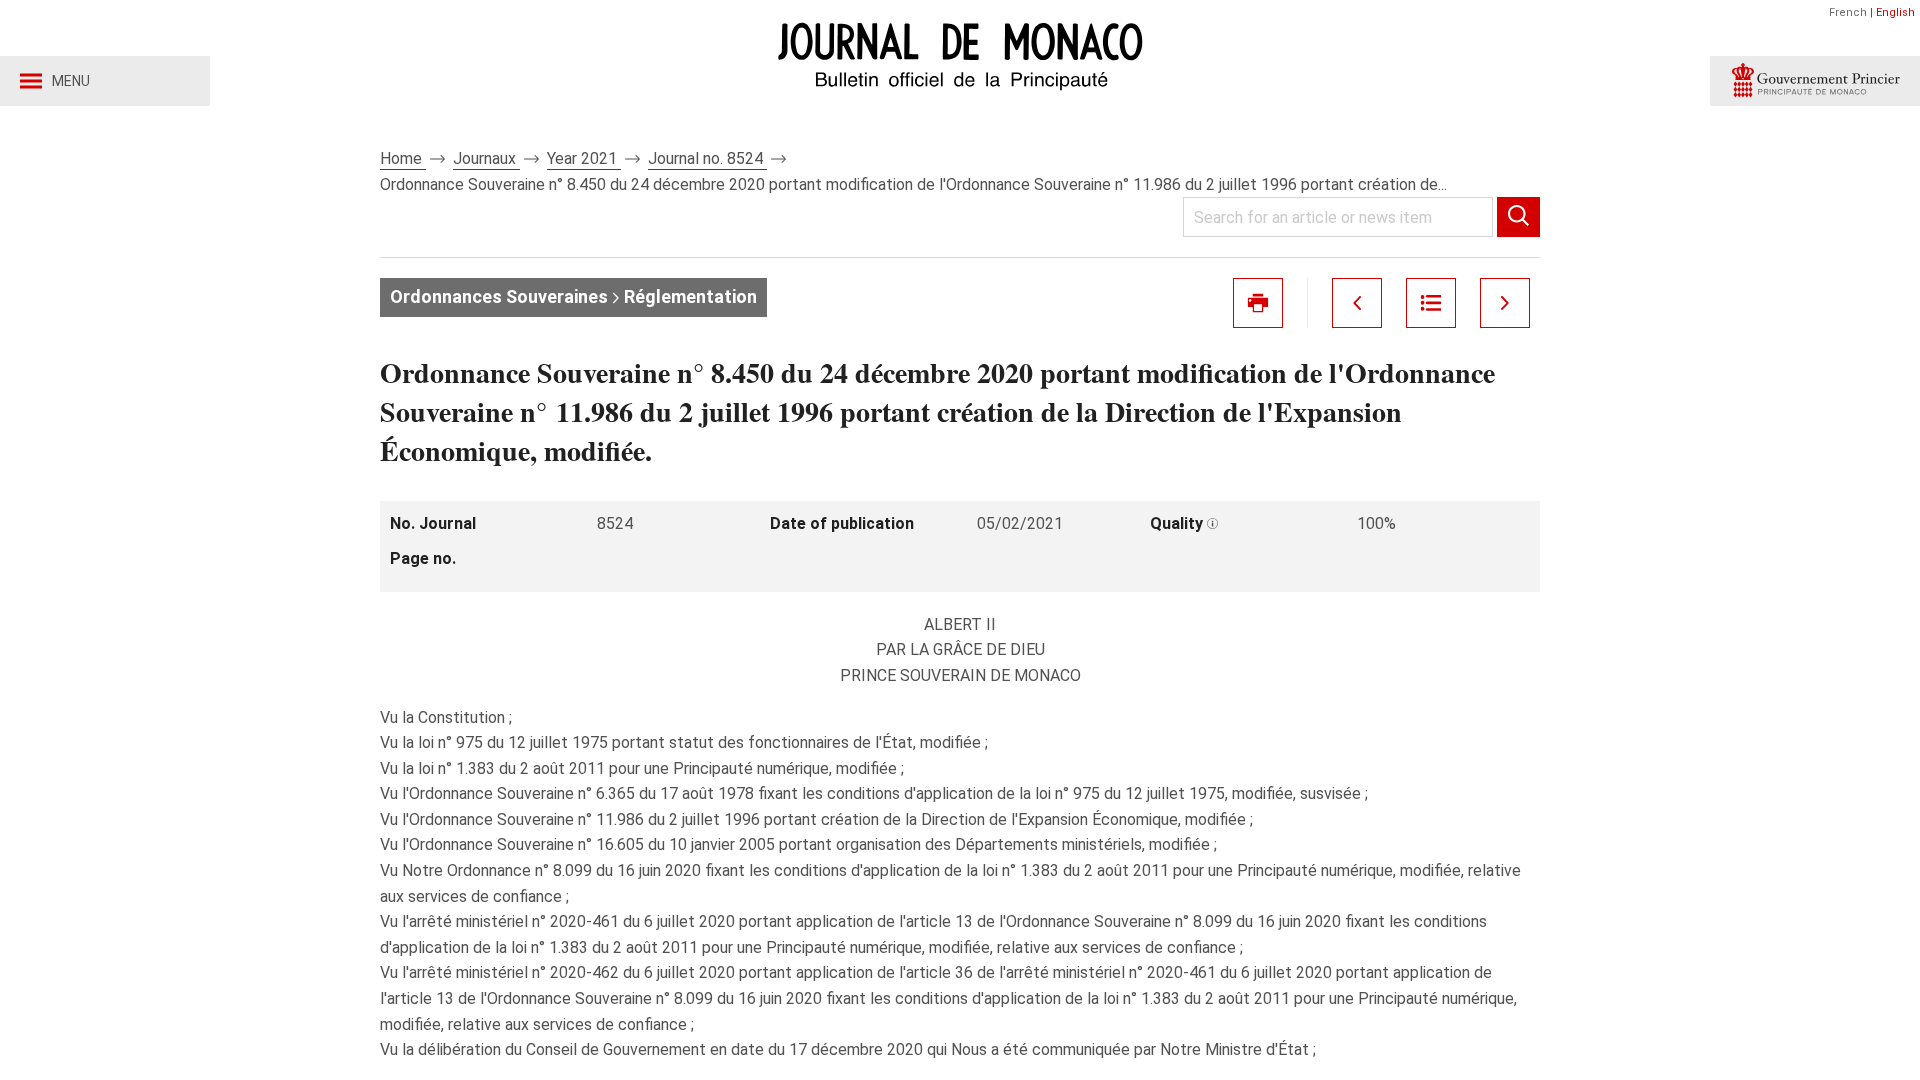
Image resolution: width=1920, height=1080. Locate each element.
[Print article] (1258, 303)
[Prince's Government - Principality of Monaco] (1815, 81)
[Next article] (1505, 303)
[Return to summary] (1431, 303)
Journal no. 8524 (707, 158)
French (1848, 12)
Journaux (486, 158)
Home (403, 158)
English (1895, 12)
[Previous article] (1357, 303)
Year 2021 (584, 158)
